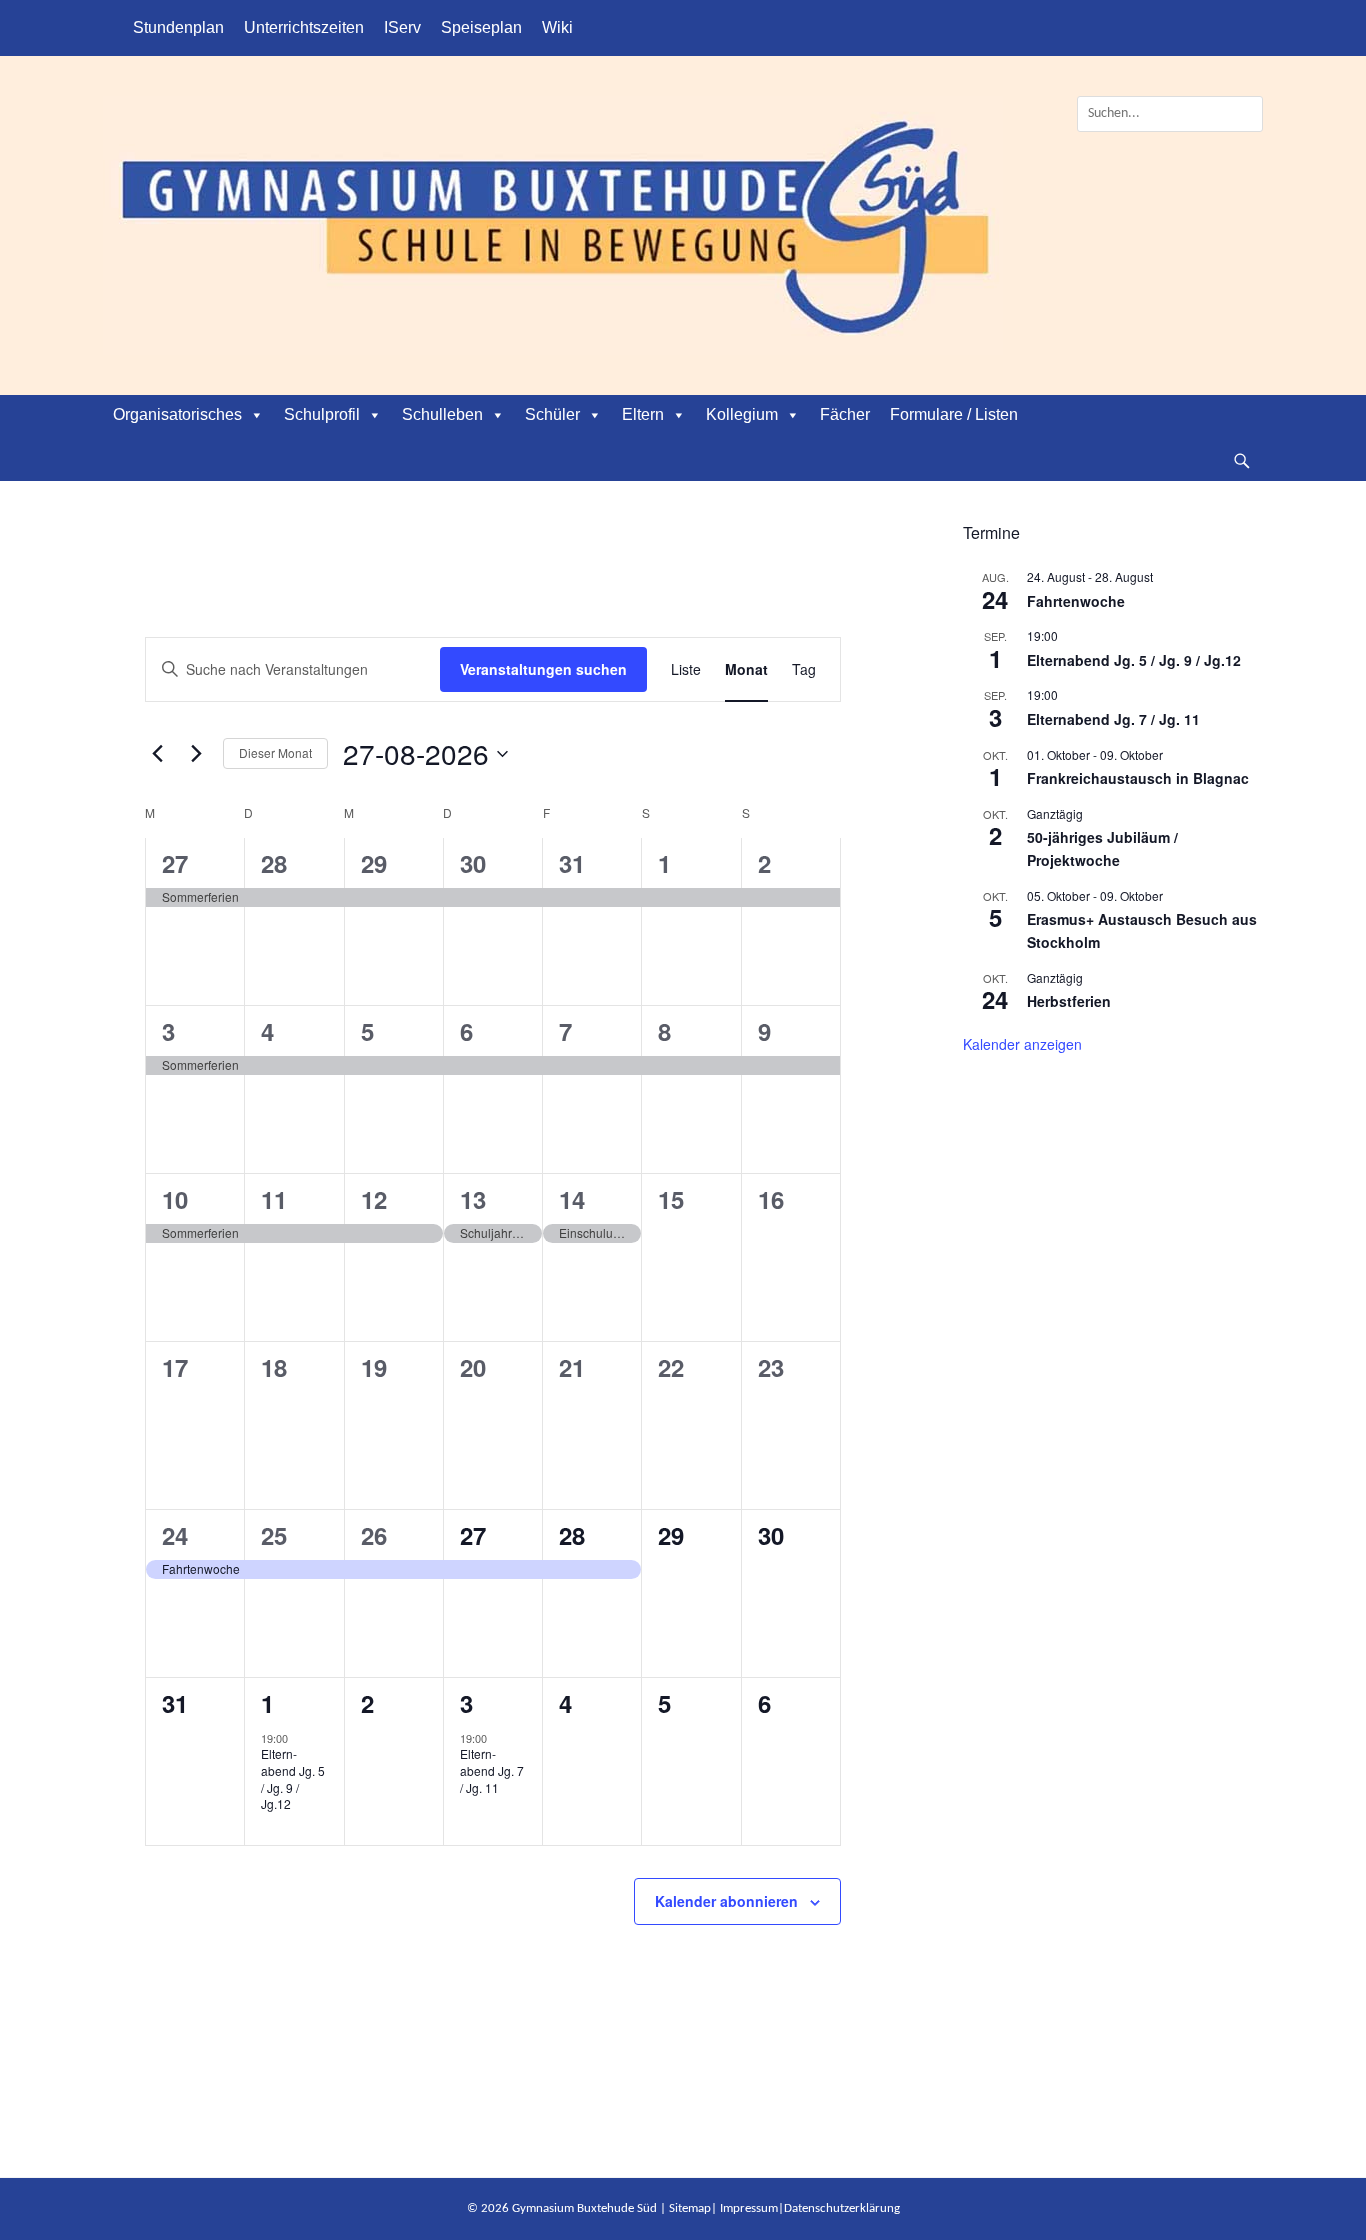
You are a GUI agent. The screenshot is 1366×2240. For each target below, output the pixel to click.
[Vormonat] (157, 754)
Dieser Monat (275, 752)
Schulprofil (322, 414)
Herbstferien (1069, 1001)
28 (274, 863)
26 (374, 1535)
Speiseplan (481, 27)
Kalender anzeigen (1022, 1044)
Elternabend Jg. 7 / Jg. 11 (492, 1770)
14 (572, 1199)
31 (572, 863)
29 (374, 863)
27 (175, 863)
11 (274, 1199)
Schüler (552, 414)
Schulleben (442, 414)
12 (374, 1199)
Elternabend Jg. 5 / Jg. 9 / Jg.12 (293, 1778)
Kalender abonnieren (726, 1901)
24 (175, 1535)
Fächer (845, 414)
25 (274, 1535)
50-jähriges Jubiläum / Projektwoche (1102, 848)
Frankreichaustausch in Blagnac (1138, 778)
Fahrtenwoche (1076, 601)
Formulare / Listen (954, 414)
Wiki (557, 27)
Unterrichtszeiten (304, 27)
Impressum (749, 2208)
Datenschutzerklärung (842, 2208)
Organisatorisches (177, 414)
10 (175, 1199)
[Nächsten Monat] (196, 754)
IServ (402, 27)
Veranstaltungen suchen (543, 669)
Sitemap (690, 2208)
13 (473, 1199)
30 (473, 863)
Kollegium (742, 414)
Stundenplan (178, 27)
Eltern (643, 414)
